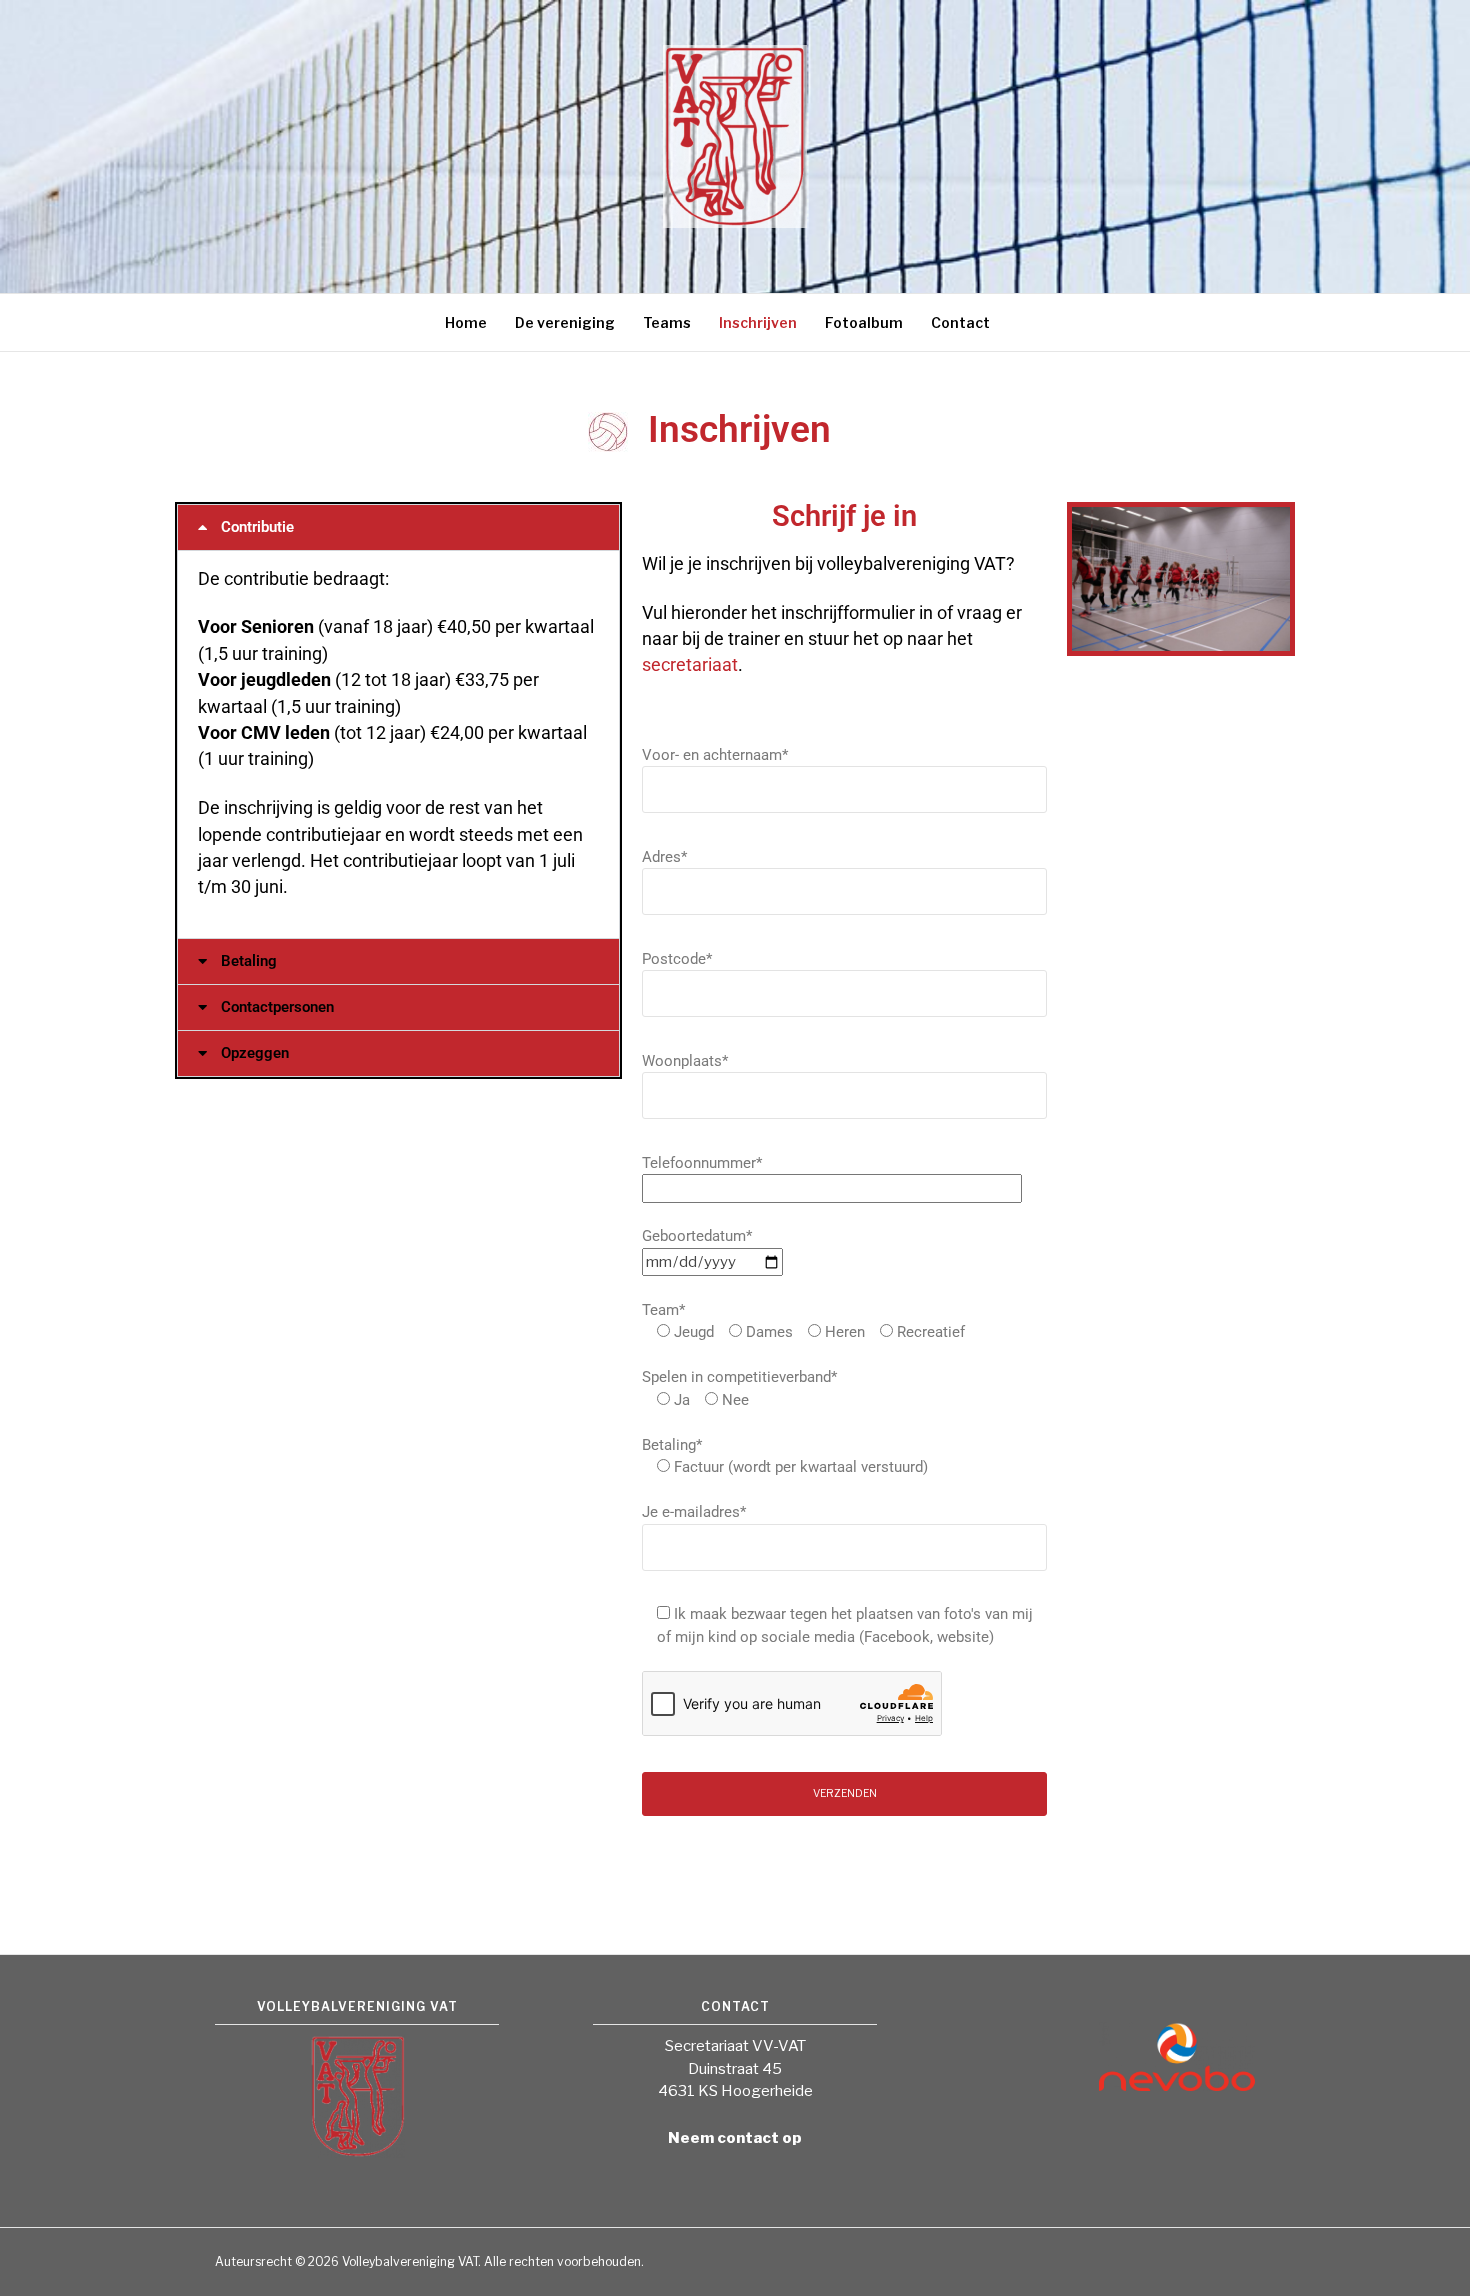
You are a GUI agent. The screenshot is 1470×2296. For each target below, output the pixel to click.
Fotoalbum (864, 322)
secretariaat (690, 665)
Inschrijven (758, 322)
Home (466, 322)
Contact (960, 322)
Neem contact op (735, 2138)
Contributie (257, 527)
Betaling (249, 961)
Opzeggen (255, 1053)
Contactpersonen (277, 1007)
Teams (667, 322)
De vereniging (565, 322)
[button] (398, 527)
